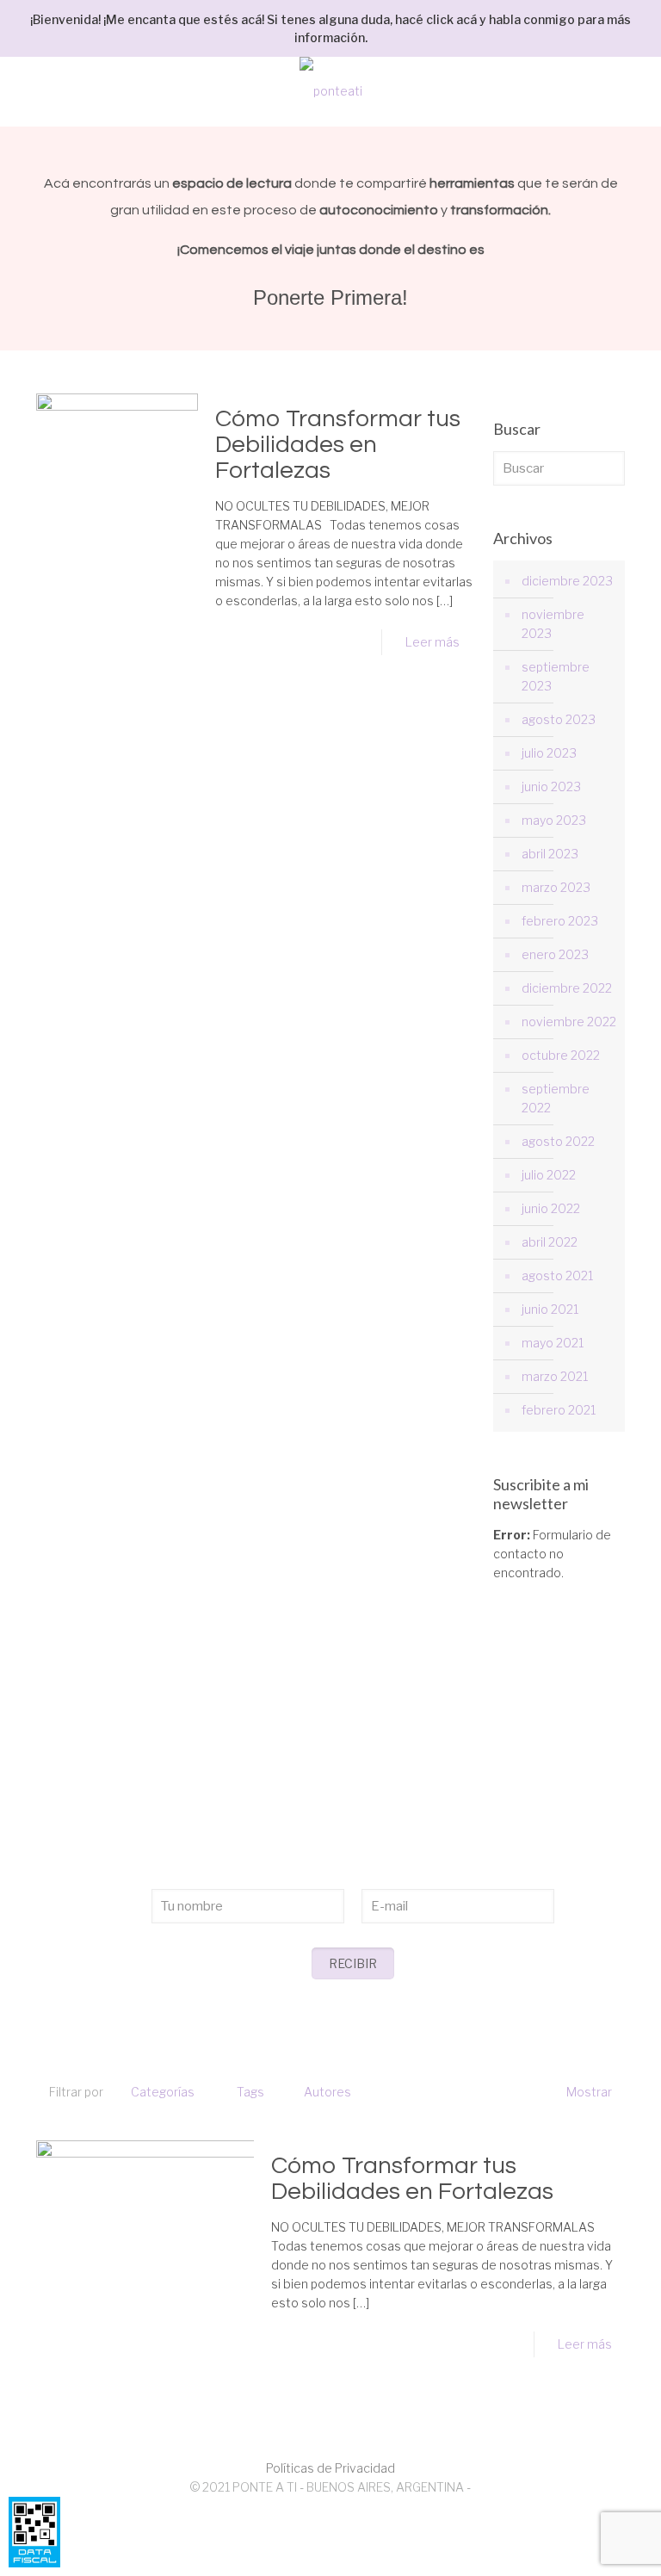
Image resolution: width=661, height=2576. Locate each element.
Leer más (432, 642)
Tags (250, 2092)
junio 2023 (551, 786)
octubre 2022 (561, 1055)
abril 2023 (550, 854)
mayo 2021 (553, 1343)
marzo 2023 (556, 887)
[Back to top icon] (578, 2541)
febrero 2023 (560, 921)
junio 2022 (551, 1208)
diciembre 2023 (567, 581)
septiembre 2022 (556, 1098)
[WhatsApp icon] (321, 2515)
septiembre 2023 (556, 676)
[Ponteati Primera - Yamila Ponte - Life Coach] (330, 91)
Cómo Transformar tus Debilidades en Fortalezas (338, 445)
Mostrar (589, 2092)
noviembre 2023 (553, 624)
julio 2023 (549, 753)
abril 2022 (550, 1242)
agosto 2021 (557, 1276)
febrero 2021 (559, 1410)
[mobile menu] (633, 91)
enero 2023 (555, 954)
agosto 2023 (559, 719)
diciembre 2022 (567, 988)
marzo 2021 (555, 1376)
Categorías (163, 2092)
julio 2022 (549, 1175)
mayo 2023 (554, 820)
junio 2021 (550, 1309)
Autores (327, 2092)
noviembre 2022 (569, 1022)
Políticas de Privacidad (330, 2468)
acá (466, 19)
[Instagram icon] (340, 2515)
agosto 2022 (558, 1141)
